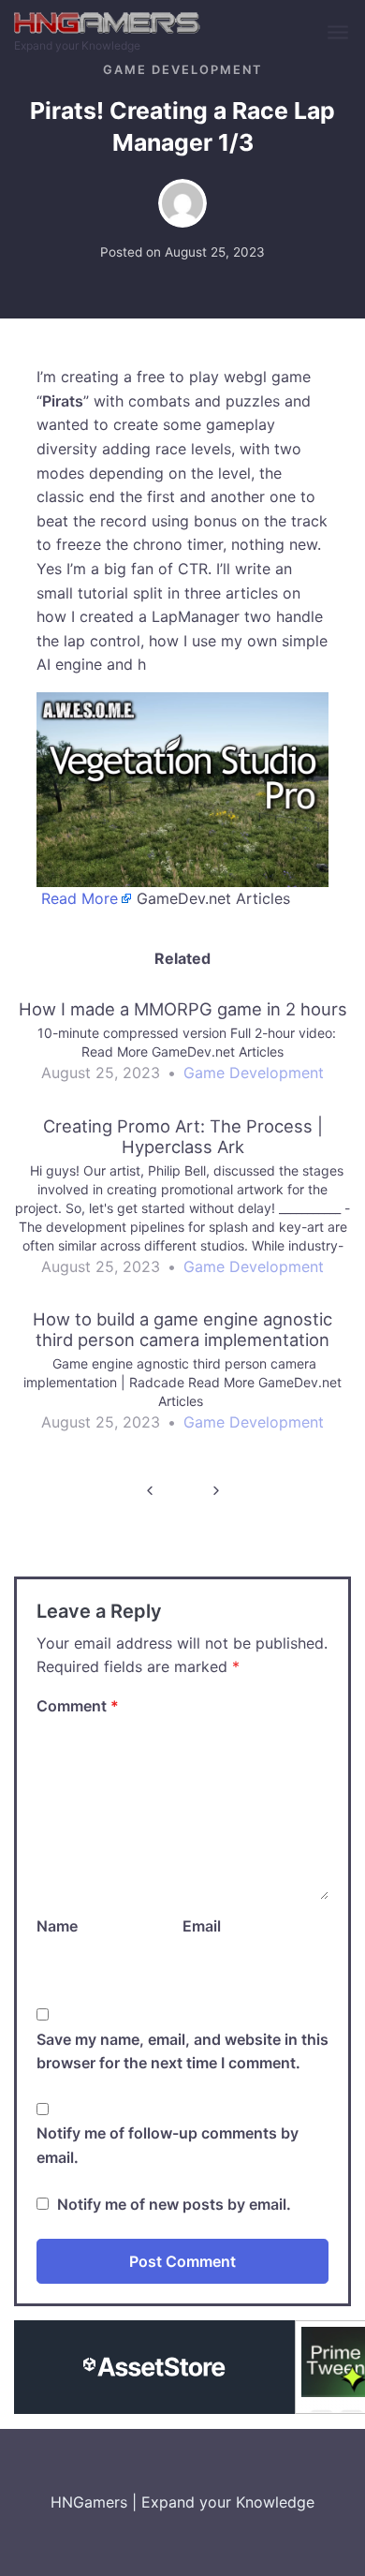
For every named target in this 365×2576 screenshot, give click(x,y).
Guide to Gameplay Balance (149, 1491)
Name (57, 1926)
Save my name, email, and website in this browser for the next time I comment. (182, 2051)
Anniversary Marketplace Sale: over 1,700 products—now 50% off (216, 1491)
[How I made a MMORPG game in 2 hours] (182, 1049)
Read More (80, 898)
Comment (78, 1706)
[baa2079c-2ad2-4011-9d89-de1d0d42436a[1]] (182, 788)
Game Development (182, 70)
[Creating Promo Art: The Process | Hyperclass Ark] (182, 1205)
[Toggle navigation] (339, 33)
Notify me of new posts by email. (174, 2204)
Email (202, 1926)
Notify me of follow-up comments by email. (168, 2145)
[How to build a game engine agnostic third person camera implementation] (182, 1379)
